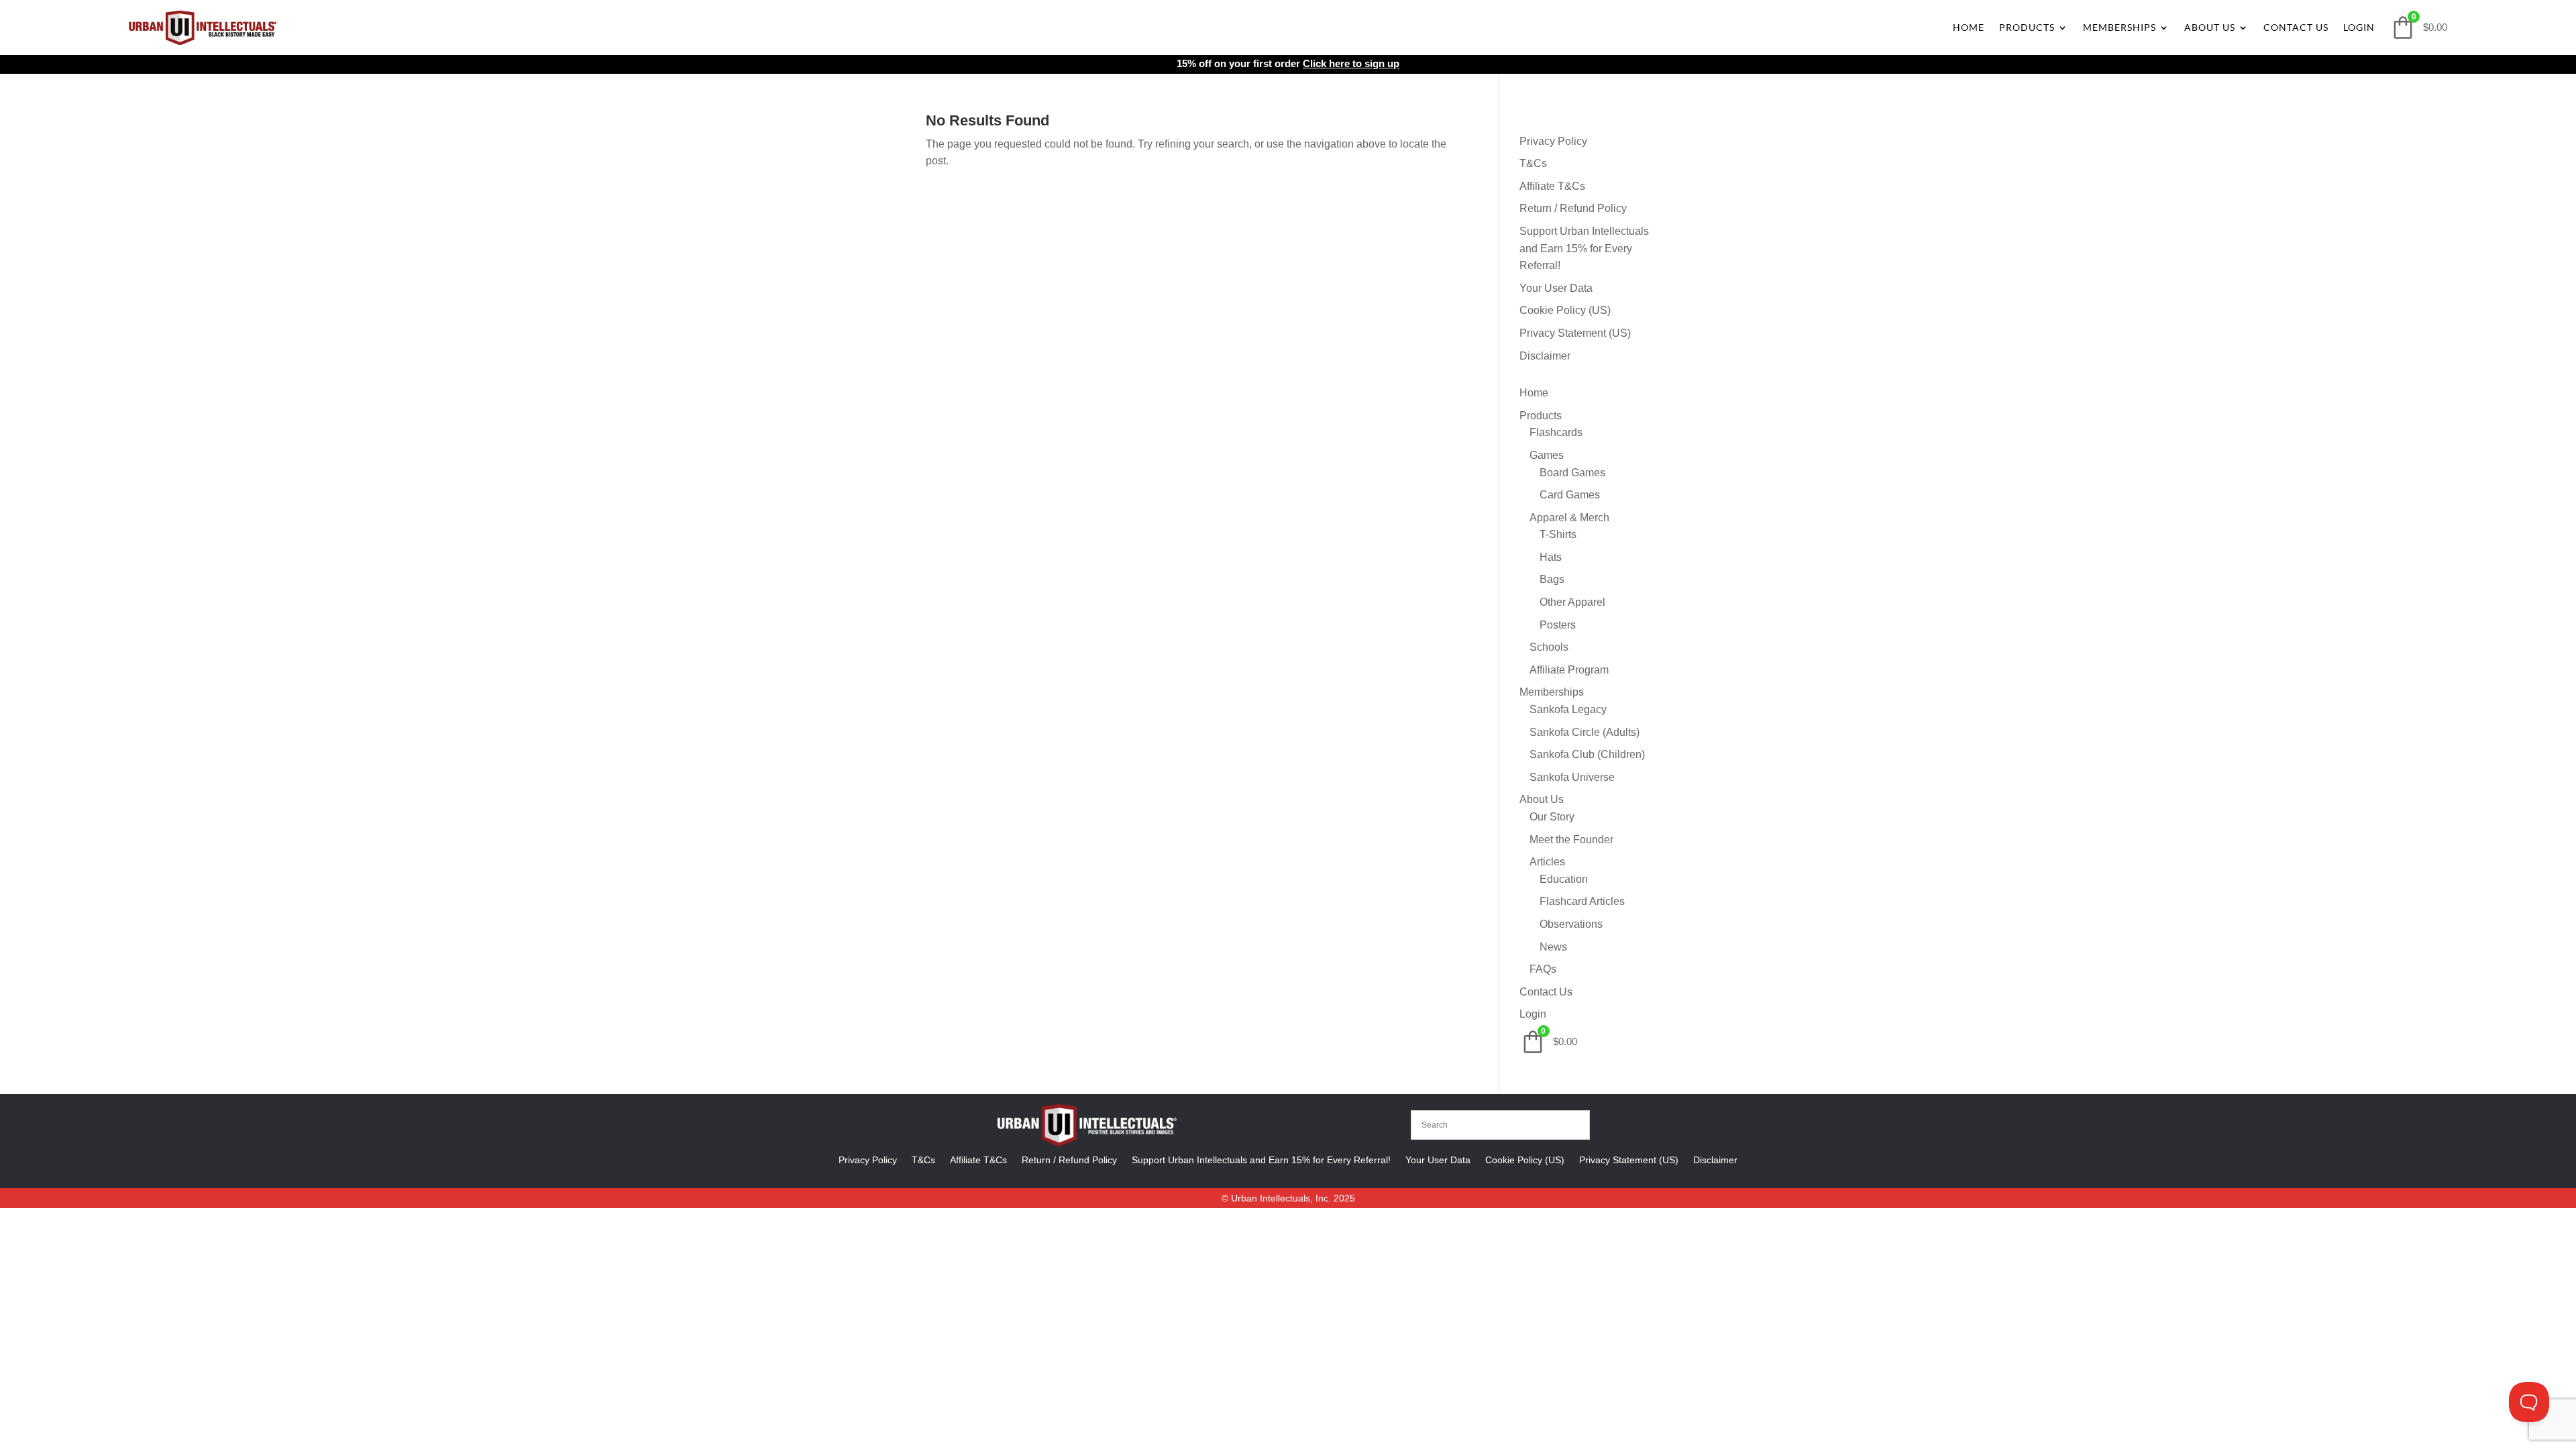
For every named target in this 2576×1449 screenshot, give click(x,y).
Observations (1571, 924)
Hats (1551, 557)
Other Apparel (1572, 602)
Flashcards (1556, 432)
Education (1564, 879)
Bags (1552, 579)
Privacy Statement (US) (1575, 333)
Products (2027, 27)
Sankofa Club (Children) (1587, 754)
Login (2359, 27)
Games (1547, 455)
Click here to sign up (1351, 63)
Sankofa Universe (1572, 777)
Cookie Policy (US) (1565, 310)
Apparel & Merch (1569, 518)
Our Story (1552, 817)
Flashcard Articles (1582, 901)
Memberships (2119, 27)
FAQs (1543, 969)
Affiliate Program (1569, 670)
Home (1969, 27)
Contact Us (2296, 27)
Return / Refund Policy (1573, 208)
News (1553, 947)
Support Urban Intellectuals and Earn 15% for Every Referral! (1584, 248)
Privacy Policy (1553, 141)
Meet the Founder (1571, 840)
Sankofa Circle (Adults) (1585, 732)
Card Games (1570, 495)
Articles (1547, 862)
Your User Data (1556, 288)
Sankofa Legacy (1568, 709)
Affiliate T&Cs (1552, 186)
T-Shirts (1558, 534)
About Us (2210, 27)
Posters (1558, 625)
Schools (1549, 647)
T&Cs (1533, 163)
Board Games (1572, 473)
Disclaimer (1545, 356)
